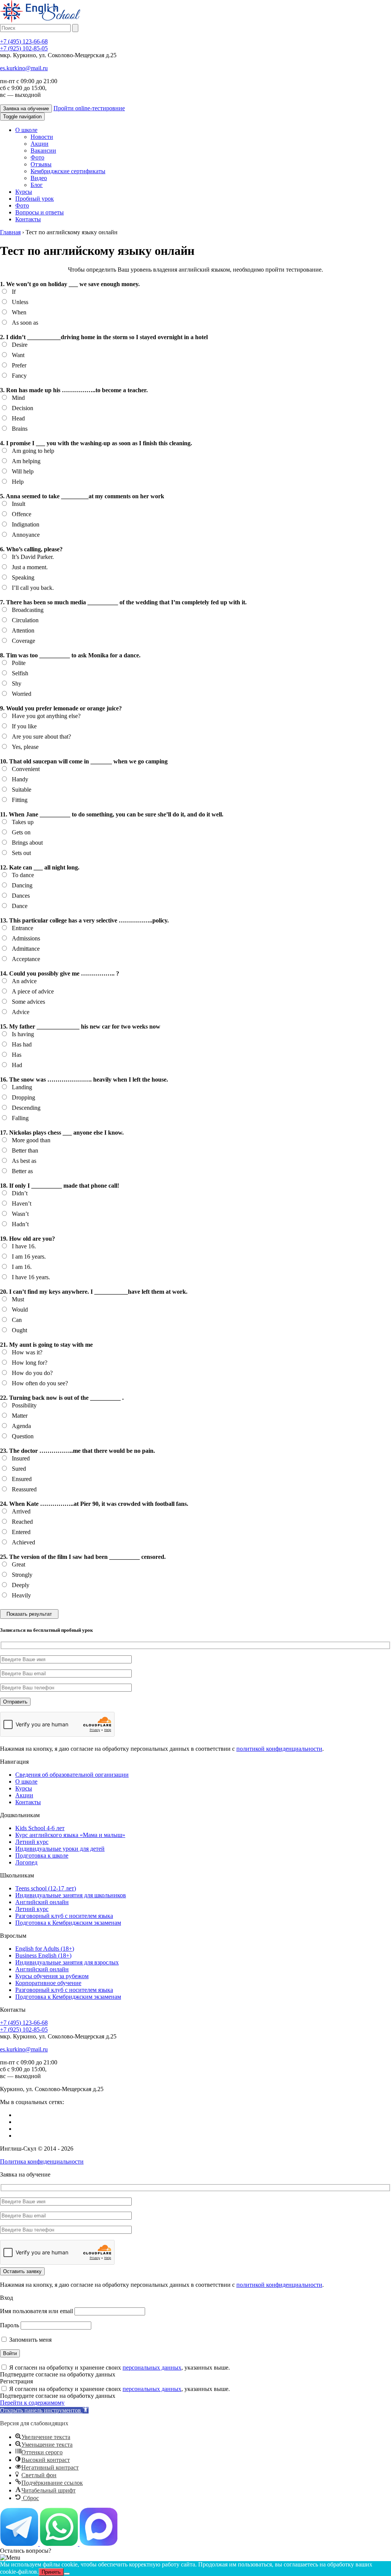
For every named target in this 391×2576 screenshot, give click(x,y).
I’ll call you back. (33, 588)
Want (18, 355)
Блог (37, 185)
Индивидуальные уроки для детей (60, 1849)
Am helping (26, 461)
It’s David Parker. (33, 557)
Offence (22, 514)
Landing (22, 1087)
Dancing (22, 885)
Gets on (21, 832)
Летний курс (32, 1842)
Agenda (21, 1426)
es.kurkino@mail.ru (24, 68)
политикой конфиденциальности (279, 1749)
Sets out (21, 853)
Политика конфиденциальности (42, 2161)
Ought (19, 1330)
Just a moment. (30, 567)
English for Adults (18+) (45, 1949)
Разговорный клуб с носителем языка (64, 1916)
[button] (44, 2410)
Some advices (28, 1002)
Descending (26, 1108)
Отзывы (41, 164)
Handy (20, 779)
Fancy (19, 376)
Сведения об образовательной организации (72, 1775)
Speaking (23, 577)
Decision (23, 408)
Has (17, 1055)
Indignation (26, 524)
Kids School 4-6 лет (40, 1828)
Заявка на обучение (26, 109)
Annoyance (26, 535)
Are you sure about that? (41, 737)
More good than (31, 1140)
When (19, 312)
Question (23, 1436)
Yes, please (25, 747)
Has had (22, 1044)
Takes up (23, 822)
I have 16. (24, 1246)
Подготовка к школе (42, 1856)
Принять (51, 2572)
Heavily (21, 1595)
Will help (23, 471)
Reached (22, 1522)
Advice (21, 1012)
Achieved (23, 1542)
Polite (19, 663)
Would (20, 1310)
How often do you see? (40, 1383)
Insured (21, 1458)
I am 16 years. (29, 1257)
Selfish (20, 673)
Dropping (23, 1097)
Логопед (26, 1862)
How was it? (27, 1352)
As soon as (25, 323)
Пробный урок (35, 199)
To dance (23, 875)
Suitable (22, 790)
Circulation (25, 620)
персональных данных (152, 2368)
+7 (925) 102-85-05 (24, 48)
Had (17, 1065)
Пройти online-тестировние (89, 108)
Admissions (26, 938)
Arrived (21, 1511)
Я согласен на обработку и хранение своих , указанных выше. (120, 2368)
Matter (20, 1416)
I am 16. (22, 1267)
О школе (26, 130)
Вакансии (43, 151)
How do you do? (32, 1373)
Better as (22, 1171)
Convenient (26, 769)
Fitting (20, 800)
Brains (20, 429)
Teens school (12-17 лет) (46, 1888)
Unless (20, 302)
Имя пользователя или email (36, 2311)
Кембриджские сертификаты (68, 171)
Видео (39, 178)
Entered (21, 1532)
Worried (22, 694)
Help (18, 482)
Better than (25, 1150)
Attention (23, 630)
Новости (42, 137)
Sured (19, 1469)
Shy (17, 683)
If (14, 292)
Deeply (21, 1585)
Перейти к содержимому (32, 2403)
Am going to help (33, 451)
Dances (21, 896)
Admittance (26, 949)
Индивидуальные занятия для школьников (71, 1895)
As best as (24, 1161)
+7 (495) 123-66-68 (24, 41)
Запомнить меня (30, 2340)
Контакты (28, 219)
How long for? (30, 1363)
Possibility (24, 1405)
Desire (20, 345)
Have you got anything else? (46, 716)
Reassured (24, 1489)
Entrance (23, 928)
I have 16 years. (31, 1277)
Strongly (22, 1575)
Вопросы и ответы (40, 212)
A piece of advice (33, 991)
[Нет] (67, 2574)
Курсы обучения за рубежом (52, 1976)
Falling (20, 1118)
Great (19, 1564)
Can (17, 1320)
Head (18, 418)
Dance (20, 906)
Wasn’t (20, 1214)
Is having (23, 1034)
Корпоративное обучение (48, 1983)
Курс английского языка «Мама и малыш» (70, 1835)
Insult (19, 504)
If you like (24, 726)
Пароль (10, 2325)
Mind (18, 398)
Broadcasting (28, 610)
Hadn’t (20, 1224)
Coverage (23, 641)
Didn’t (20, 1193)
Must (18, 1299)
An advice (24, 981)
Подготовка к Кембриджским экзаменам (68, 1923)
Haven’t (22, 1203)
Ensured (22, 1479)
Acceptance (26, 959)
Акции (40, 144)
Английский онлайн (42, 1902)
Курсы (24, 192)
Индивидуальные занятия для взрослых (67, 1962)
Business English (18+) (43, 1955)
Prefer (19, 365)
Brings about (27, 843)
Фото (37, 157)
